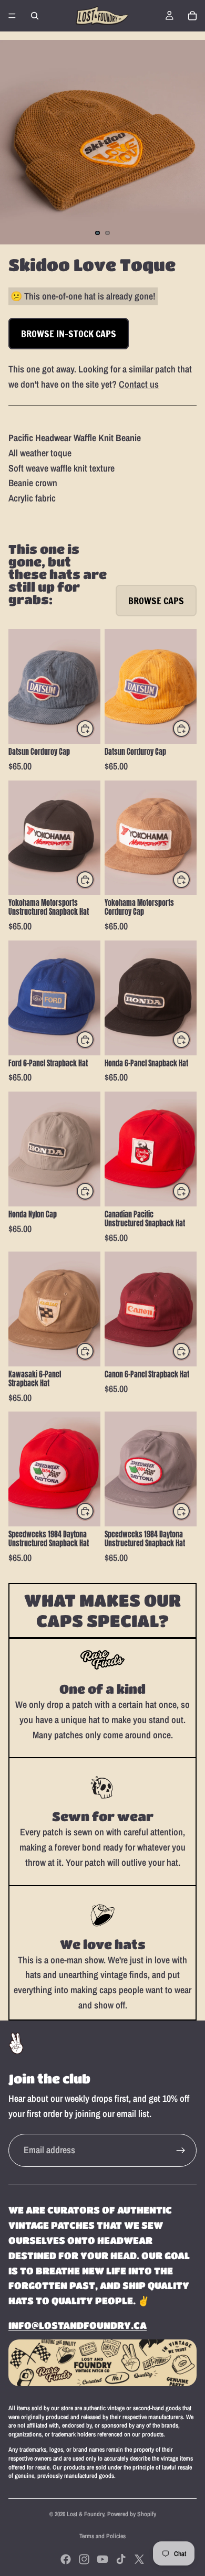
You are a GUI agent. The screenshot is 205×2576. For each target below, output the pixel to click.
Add (94, 729)
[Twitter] (139, 2559)
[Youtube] (102, 2559)
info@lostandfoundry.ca (78, 2325)
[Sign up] (181, 2151)
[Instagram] (84, 2559)
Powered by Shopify (132, 2514)
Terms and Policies (102, 2536)
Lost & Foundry (85, 2514)
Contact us (139, 384)
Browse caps (156, 601)
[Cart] (192, 16)
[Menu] (12, 16)
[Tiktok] (121, 2559)
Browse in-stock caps (69, 334)
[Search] (35, 16)
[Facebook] (66, 2559)
